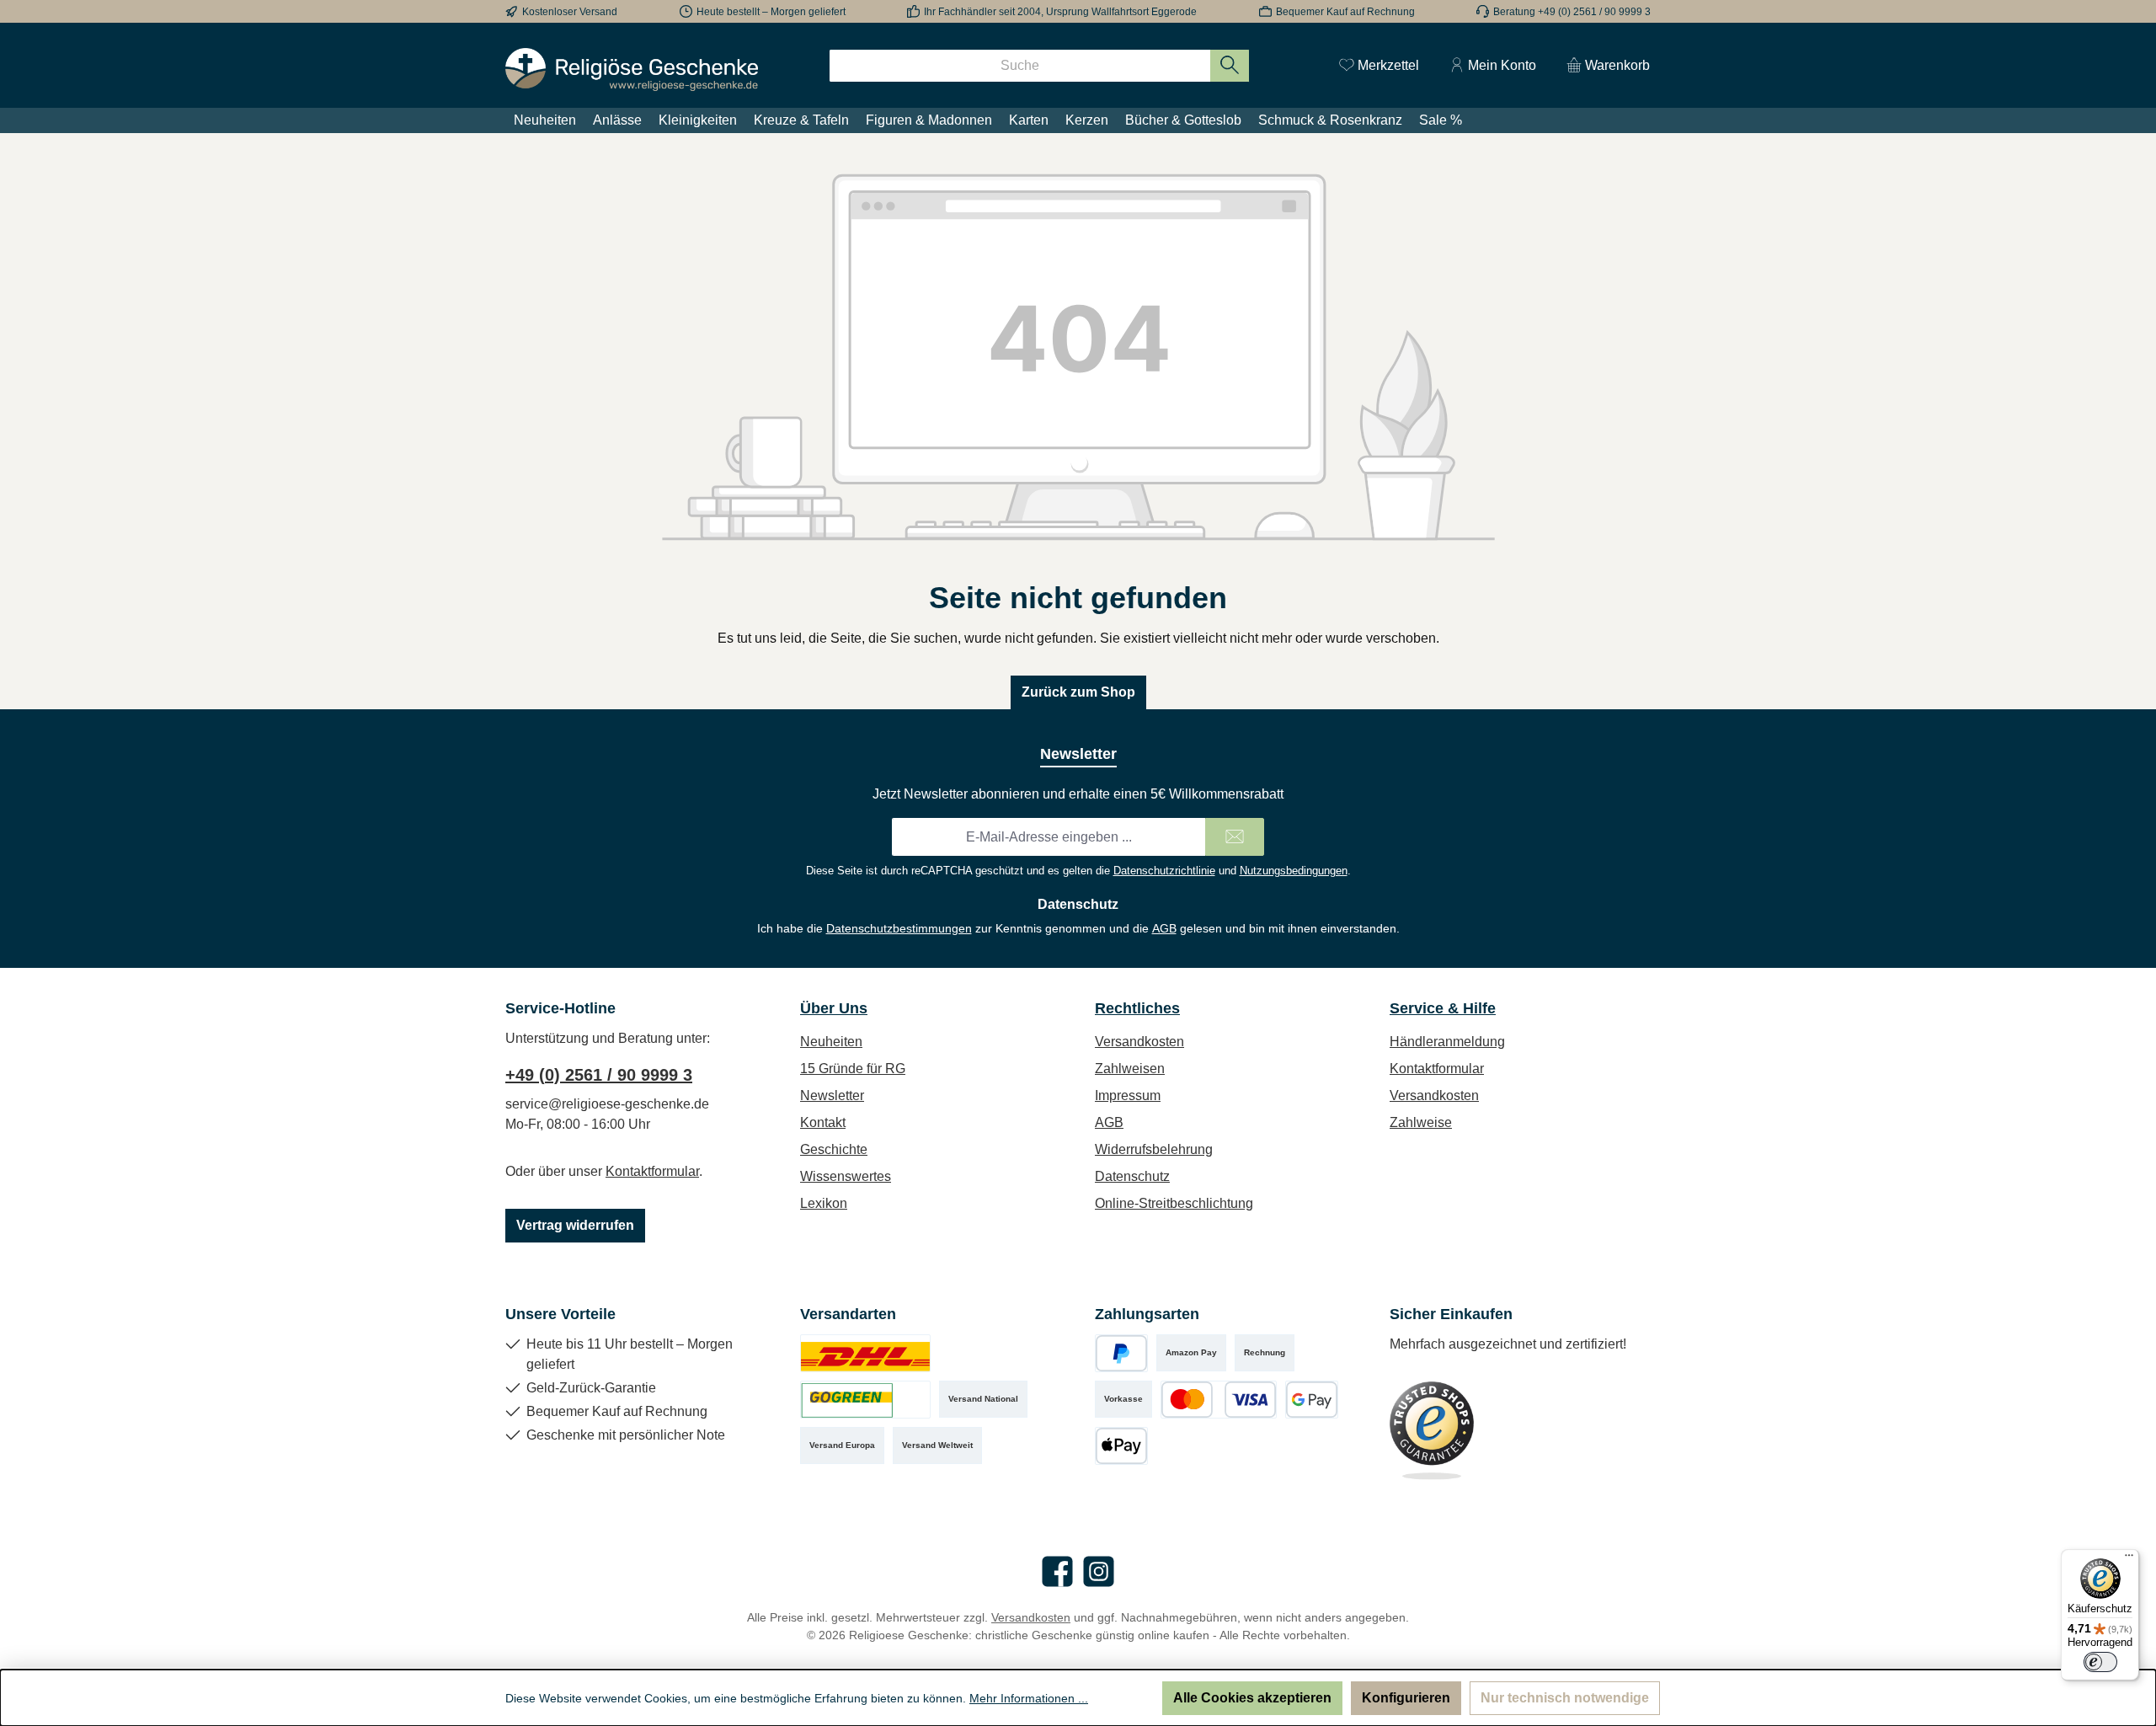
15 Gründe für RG (853, 1069)
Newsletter (832, 1095)
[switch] (2100, 1662)
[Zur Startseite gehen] (632, 69)
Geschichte (834, 1149)
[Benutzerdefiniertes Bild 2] (865, 1400)
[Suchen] (1230, 66)
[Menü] (2129, 1559)
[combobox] (1020, 66)
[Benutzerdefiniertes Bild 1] (865, 1353)
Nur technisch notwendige (1565, 1698)
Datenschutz (1132, 1176)
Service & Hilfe (1443, 1008)
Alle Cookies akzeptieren (1252, 1698)
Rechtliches (1137, 1008)
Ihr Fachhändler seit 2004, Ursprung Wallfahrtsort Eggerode (1060, 12)
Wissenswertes (846, 1176)
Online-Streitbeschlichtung (1174, 1203)
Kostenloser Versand (570, 12)
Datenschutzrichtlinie (1164, 871)
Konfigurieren (1406, 1698)
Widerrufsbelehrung (1154, 1149)
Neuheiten (831, 1042)
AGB (1164, 928)
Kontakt (823, 1122)
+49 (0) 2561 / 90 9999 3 (599, 1075)
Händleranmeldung (1447, 1042)
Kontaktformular (652, 1171)
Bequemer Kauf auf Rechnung (1345, 12)
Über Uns (834, 1008)
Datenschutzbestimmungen (899, 928)
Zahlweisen (1130, 1069)
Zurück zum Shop (1078, 692)
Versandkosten (1139, 1042)
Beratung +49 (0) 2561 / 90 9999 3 (1572, 12)
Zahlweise (1421, 1122)
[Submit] (1235, 837)
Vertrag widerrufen (575, 1225)
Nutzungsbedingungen (1294, 871)
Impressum (1128, 1095)
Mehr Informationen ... (1029, 1698)
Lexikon (824, 1203)
